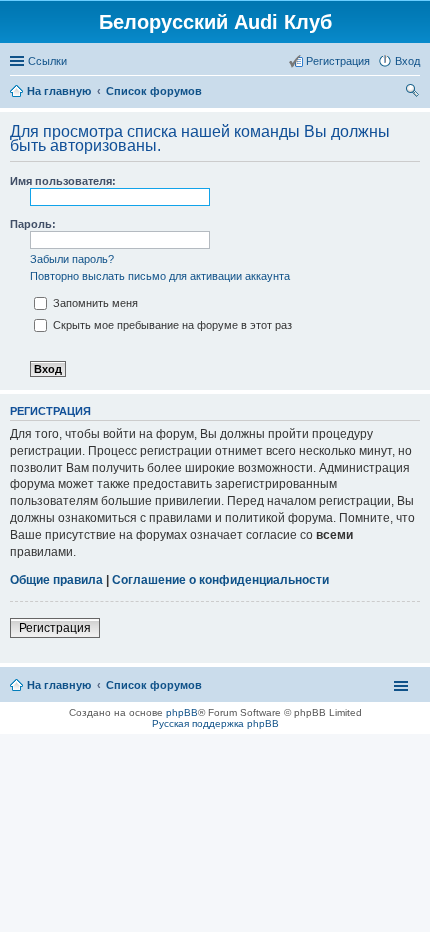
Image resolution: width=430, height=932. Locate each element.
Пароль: (33, 224)
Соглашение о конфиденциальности (220, 580)
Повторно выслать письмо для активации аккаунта (160, 276)
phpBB (182, 712)
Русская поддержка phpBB (215, 723)
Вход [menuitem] (407, 61)
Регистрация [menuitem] (338, 61)
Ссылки (47, 61)
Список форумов (154, 685)
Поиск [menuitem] (414, 93)
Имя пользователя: (63, 181)
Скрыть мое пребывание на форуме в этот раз (171, 325)
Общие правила (56, 580)
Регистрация (55, 628)
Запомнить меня (94, 303)
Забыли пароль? (72, 259)
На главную (59, 685)
